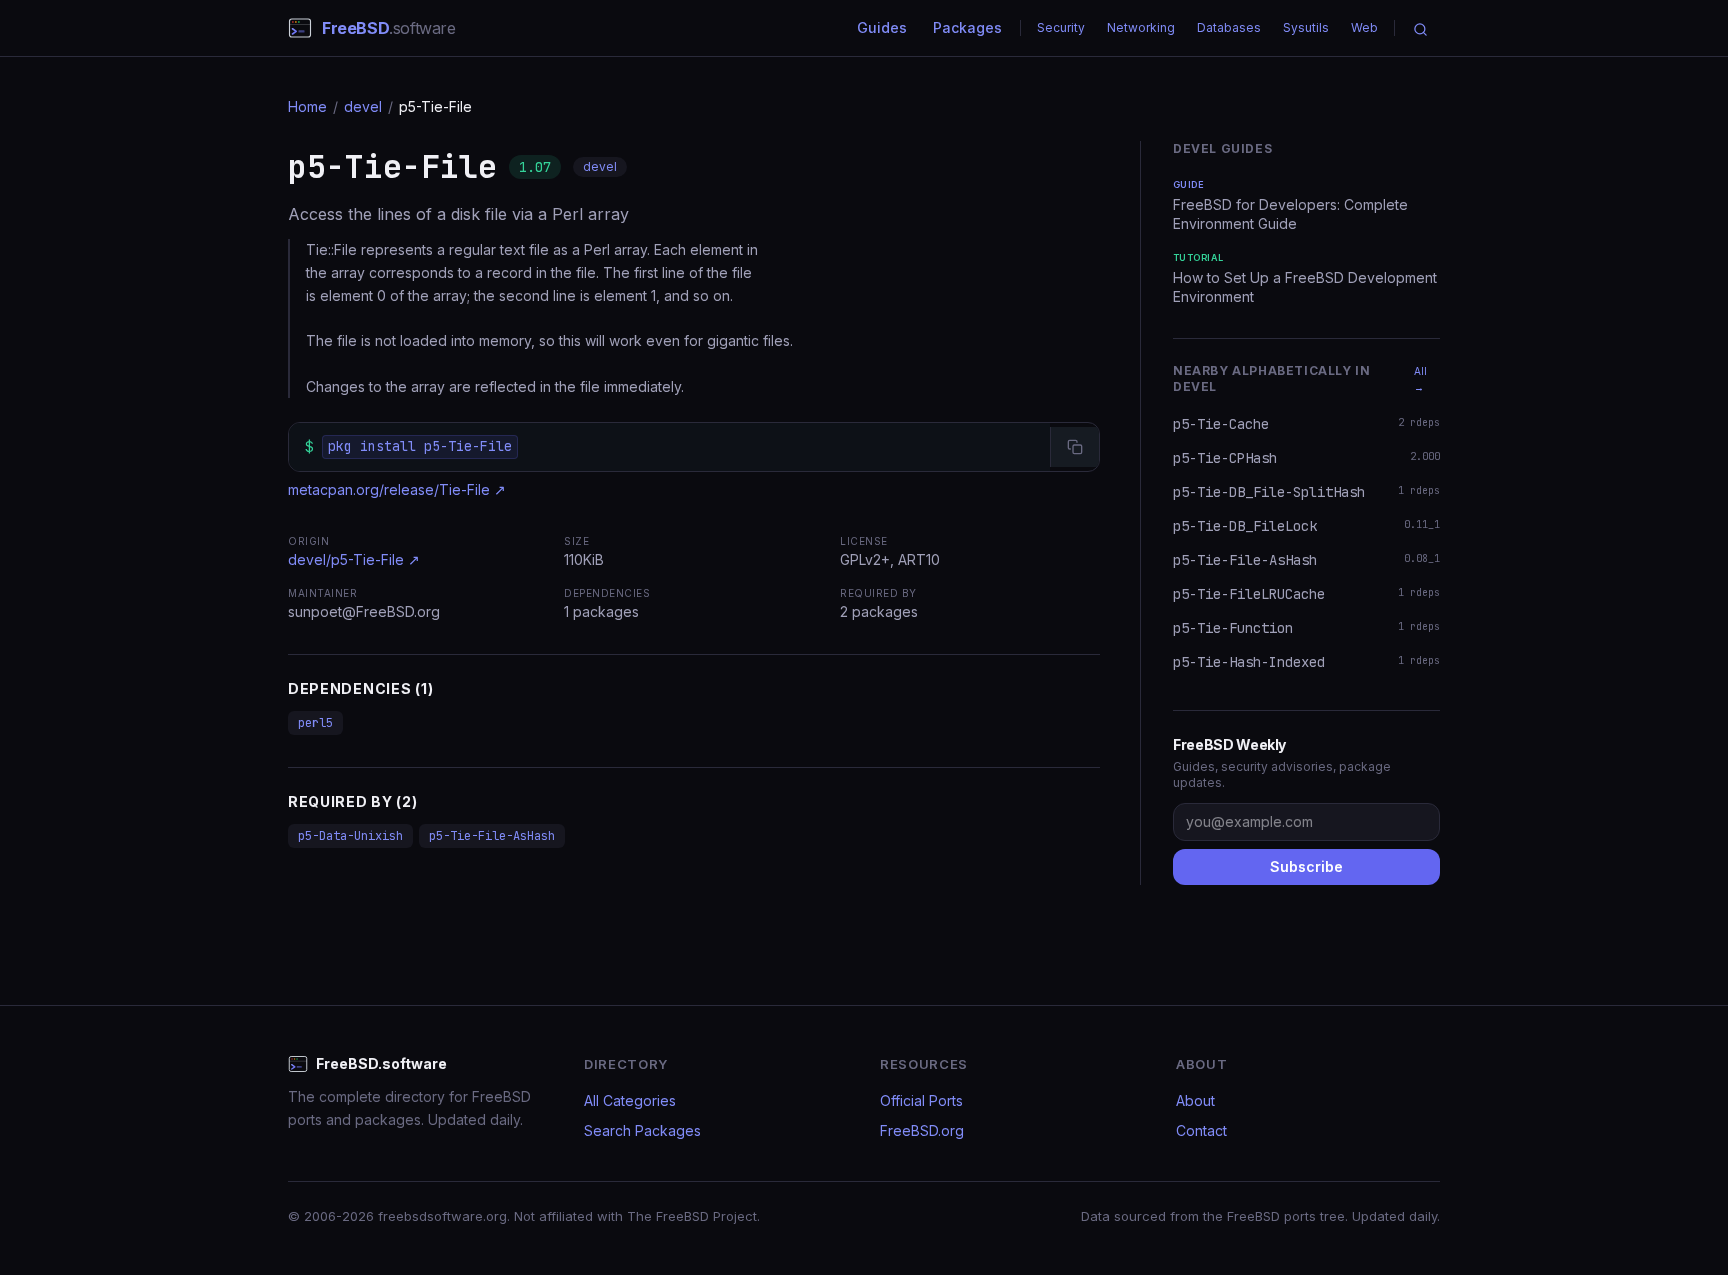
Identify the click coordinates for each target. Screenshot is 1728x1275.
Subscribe (1306, 866)
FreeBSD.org (922, 1130)
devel (363, 106)
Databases (1229, 27)
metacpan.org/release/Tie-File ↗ (397, 489)
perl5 (315, 723)
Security (1061, 27)
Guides (882, 27)
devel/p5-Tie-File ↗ (354, 559)
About (1195, 1100)
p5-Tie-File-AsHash (492, 836)
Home (307, 106)
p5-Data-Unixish (350, 836)
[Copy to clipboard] (1074, 447)
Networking (1141, 27)
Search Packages (642, 1130)
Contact (1201, 1130)
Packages (967, 27)
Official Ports (921, 1100)
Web (1364, 27)
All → (1420, 379)
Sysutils (1306, 27)
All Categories (630, 1100)
